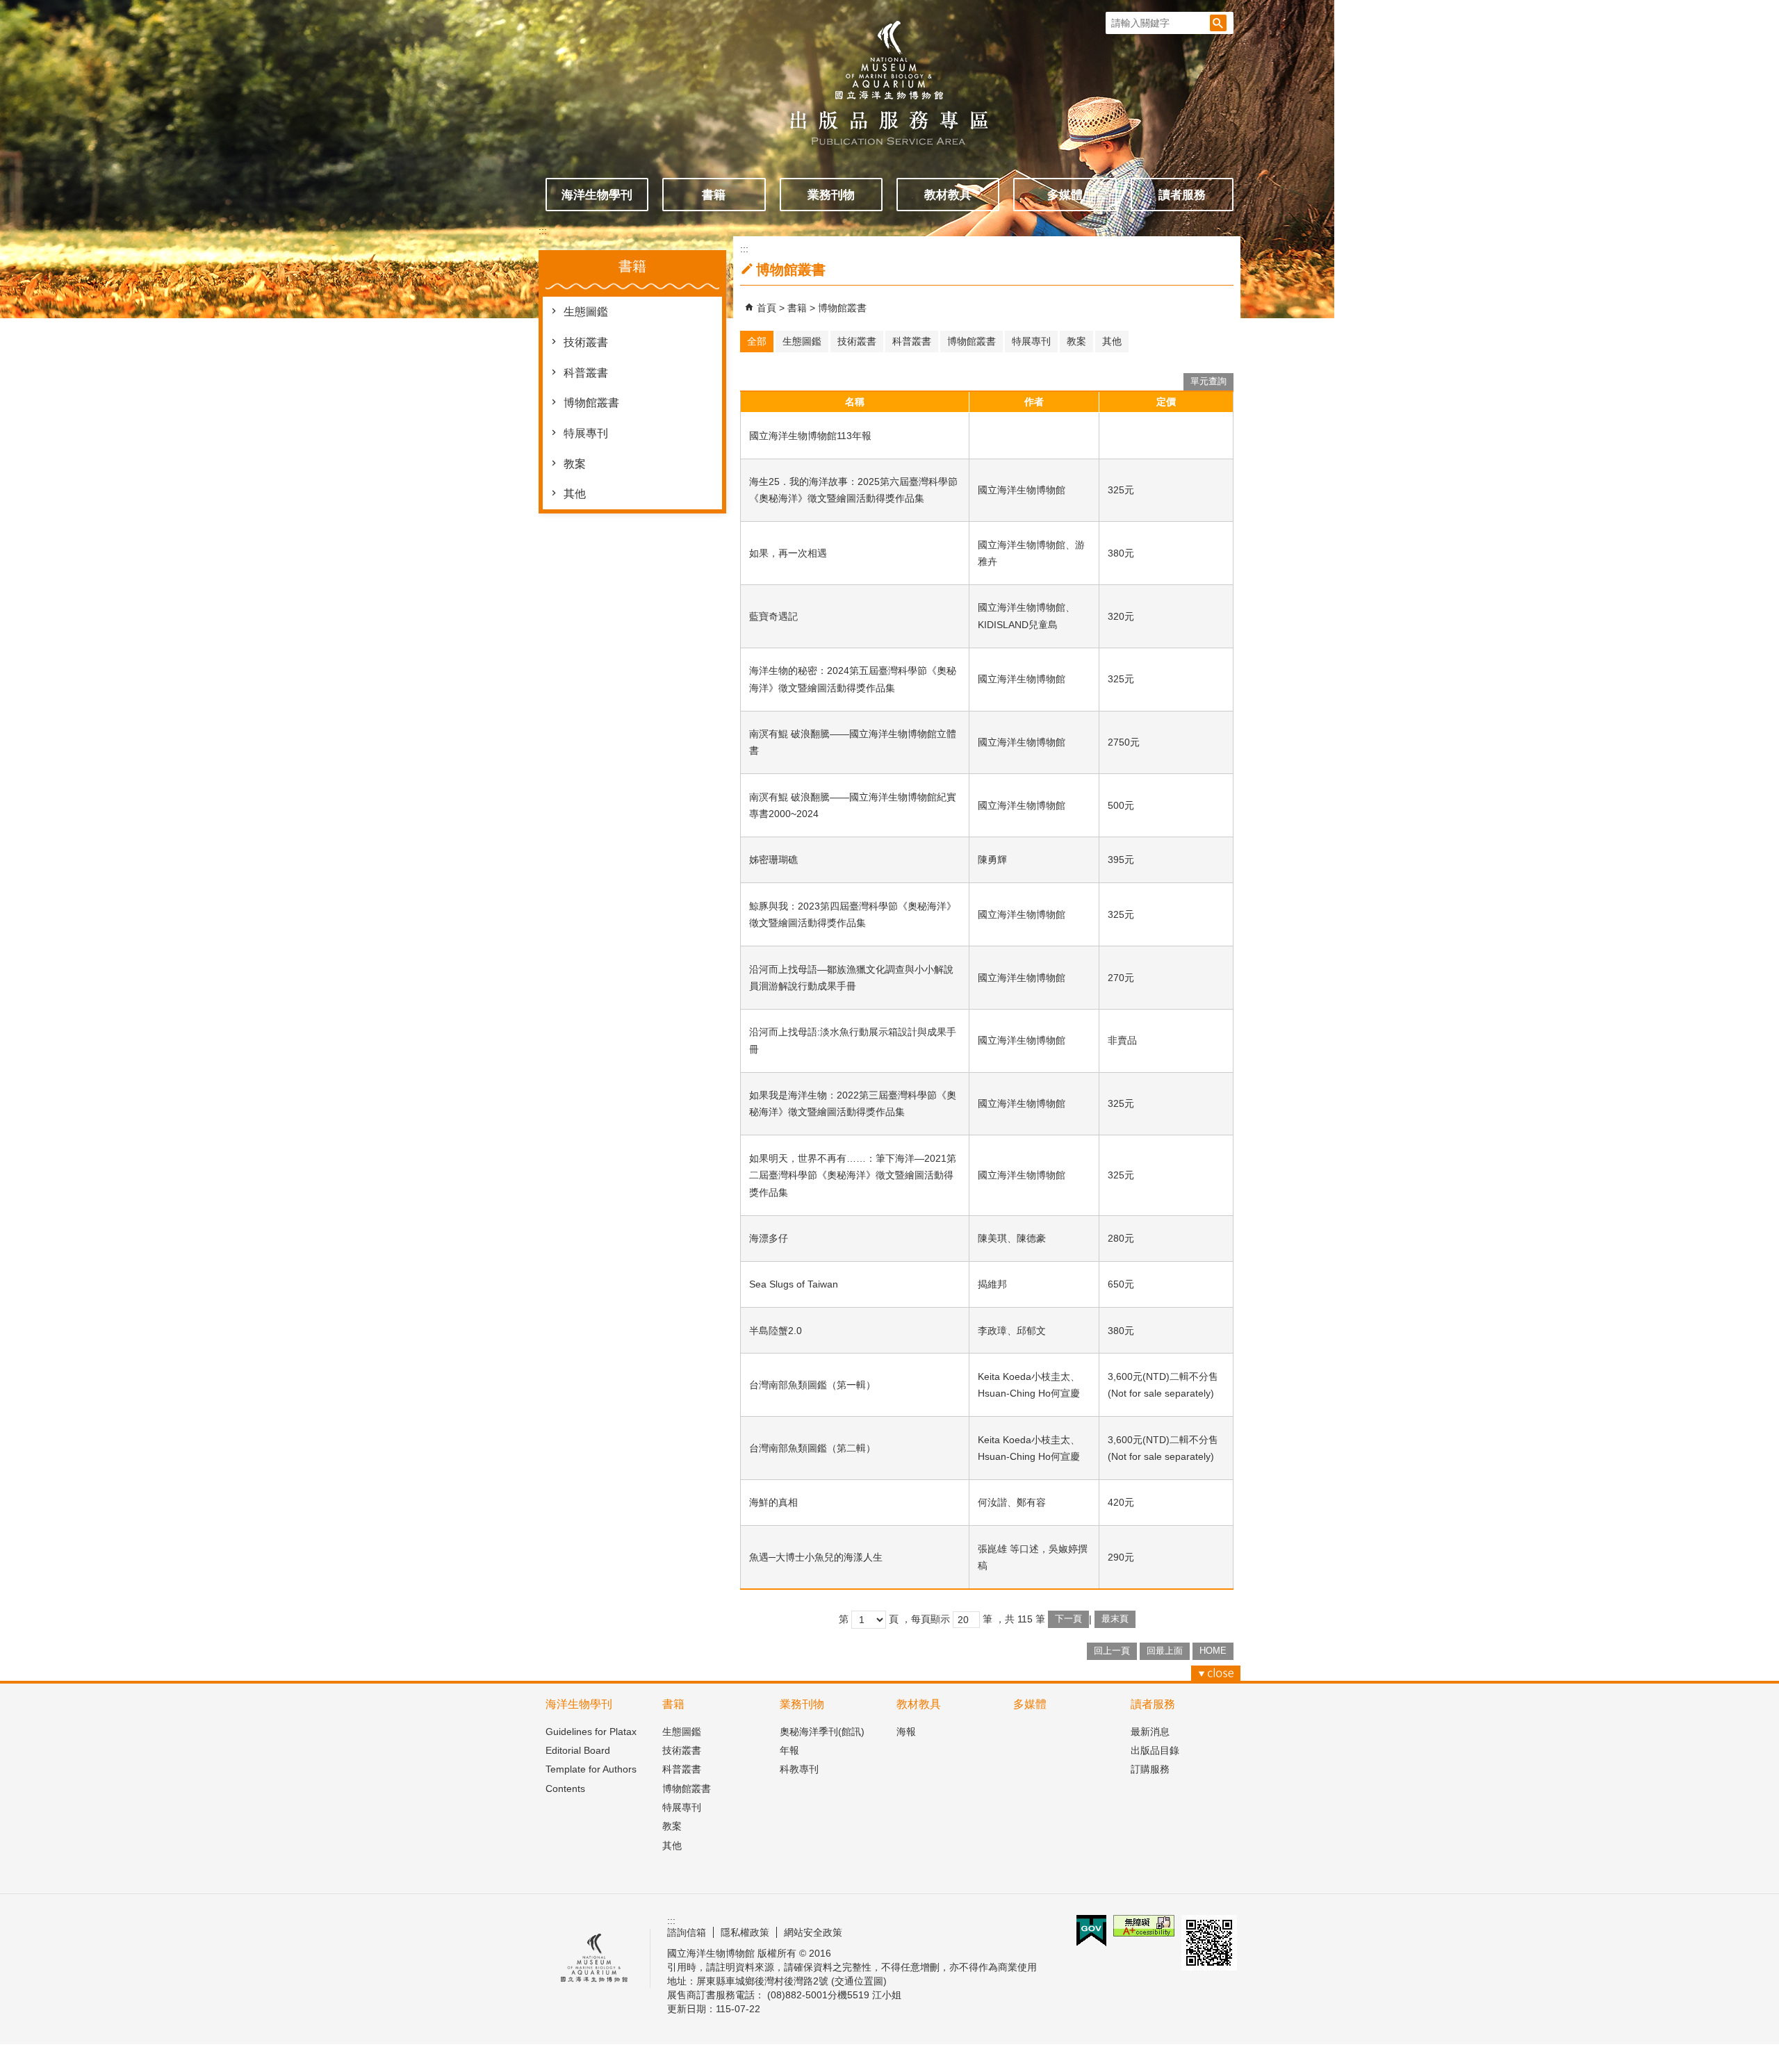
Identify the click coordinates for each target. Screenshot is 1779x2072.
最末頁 (1115, 1619)
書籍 (714, 195)
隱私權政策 (745, 1932)
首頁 (766, 308)
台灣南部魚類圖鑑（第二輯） (812, 1448)
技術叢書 (586, 342)
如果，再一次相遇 (788, 553)
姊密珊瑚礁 (773, 860)
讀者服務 (1182, 195)
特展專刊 (586, 433)
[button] (1218, 23)
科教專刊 (799, 1769)
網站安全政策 (813, 1932)
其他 (575, 494)
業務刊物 (831, 195)
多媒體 (1065, 195)
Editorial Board (578, 1750)
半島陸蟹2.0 (776, 1331)
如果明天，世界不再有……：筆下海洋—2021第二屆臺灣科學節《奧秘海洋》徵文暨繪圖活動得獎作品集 (853, 1175)
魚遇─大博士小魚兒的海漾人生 (816, 1557)
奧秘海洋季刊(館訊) (822, 1732)
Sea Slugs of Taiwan (794, 1284)
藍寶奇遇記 (773, 616)
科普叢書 (586, 373)
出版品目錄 (1155, 1750)
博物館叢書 (591, 403)
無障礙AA (1144, 1926)
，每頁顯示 (926, 1619)
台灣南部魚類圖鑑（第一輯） (812, 1385)
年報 (789, 1750)
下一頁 (1068, 1619)
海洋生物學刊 (597, 195)
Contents (565, 1789)
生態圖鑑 (586, 312)
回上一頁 (1112, 1651)
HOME (1213, 1651)
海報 (906, 1732)
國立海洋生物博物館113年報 (810, 436)
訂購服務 (1150, 1769)
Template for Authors (591, 1769)
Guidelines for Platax (591, 1732)
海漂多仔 (769, 1238)
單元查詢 (1208, 381)
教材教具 (948, 195)
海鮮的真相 (773, 1502)
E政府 (1091, 1931)
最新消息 (1150, 1732)
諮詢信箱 (687, 1932)
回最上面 (1165, 1651)
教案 (575, 464)
